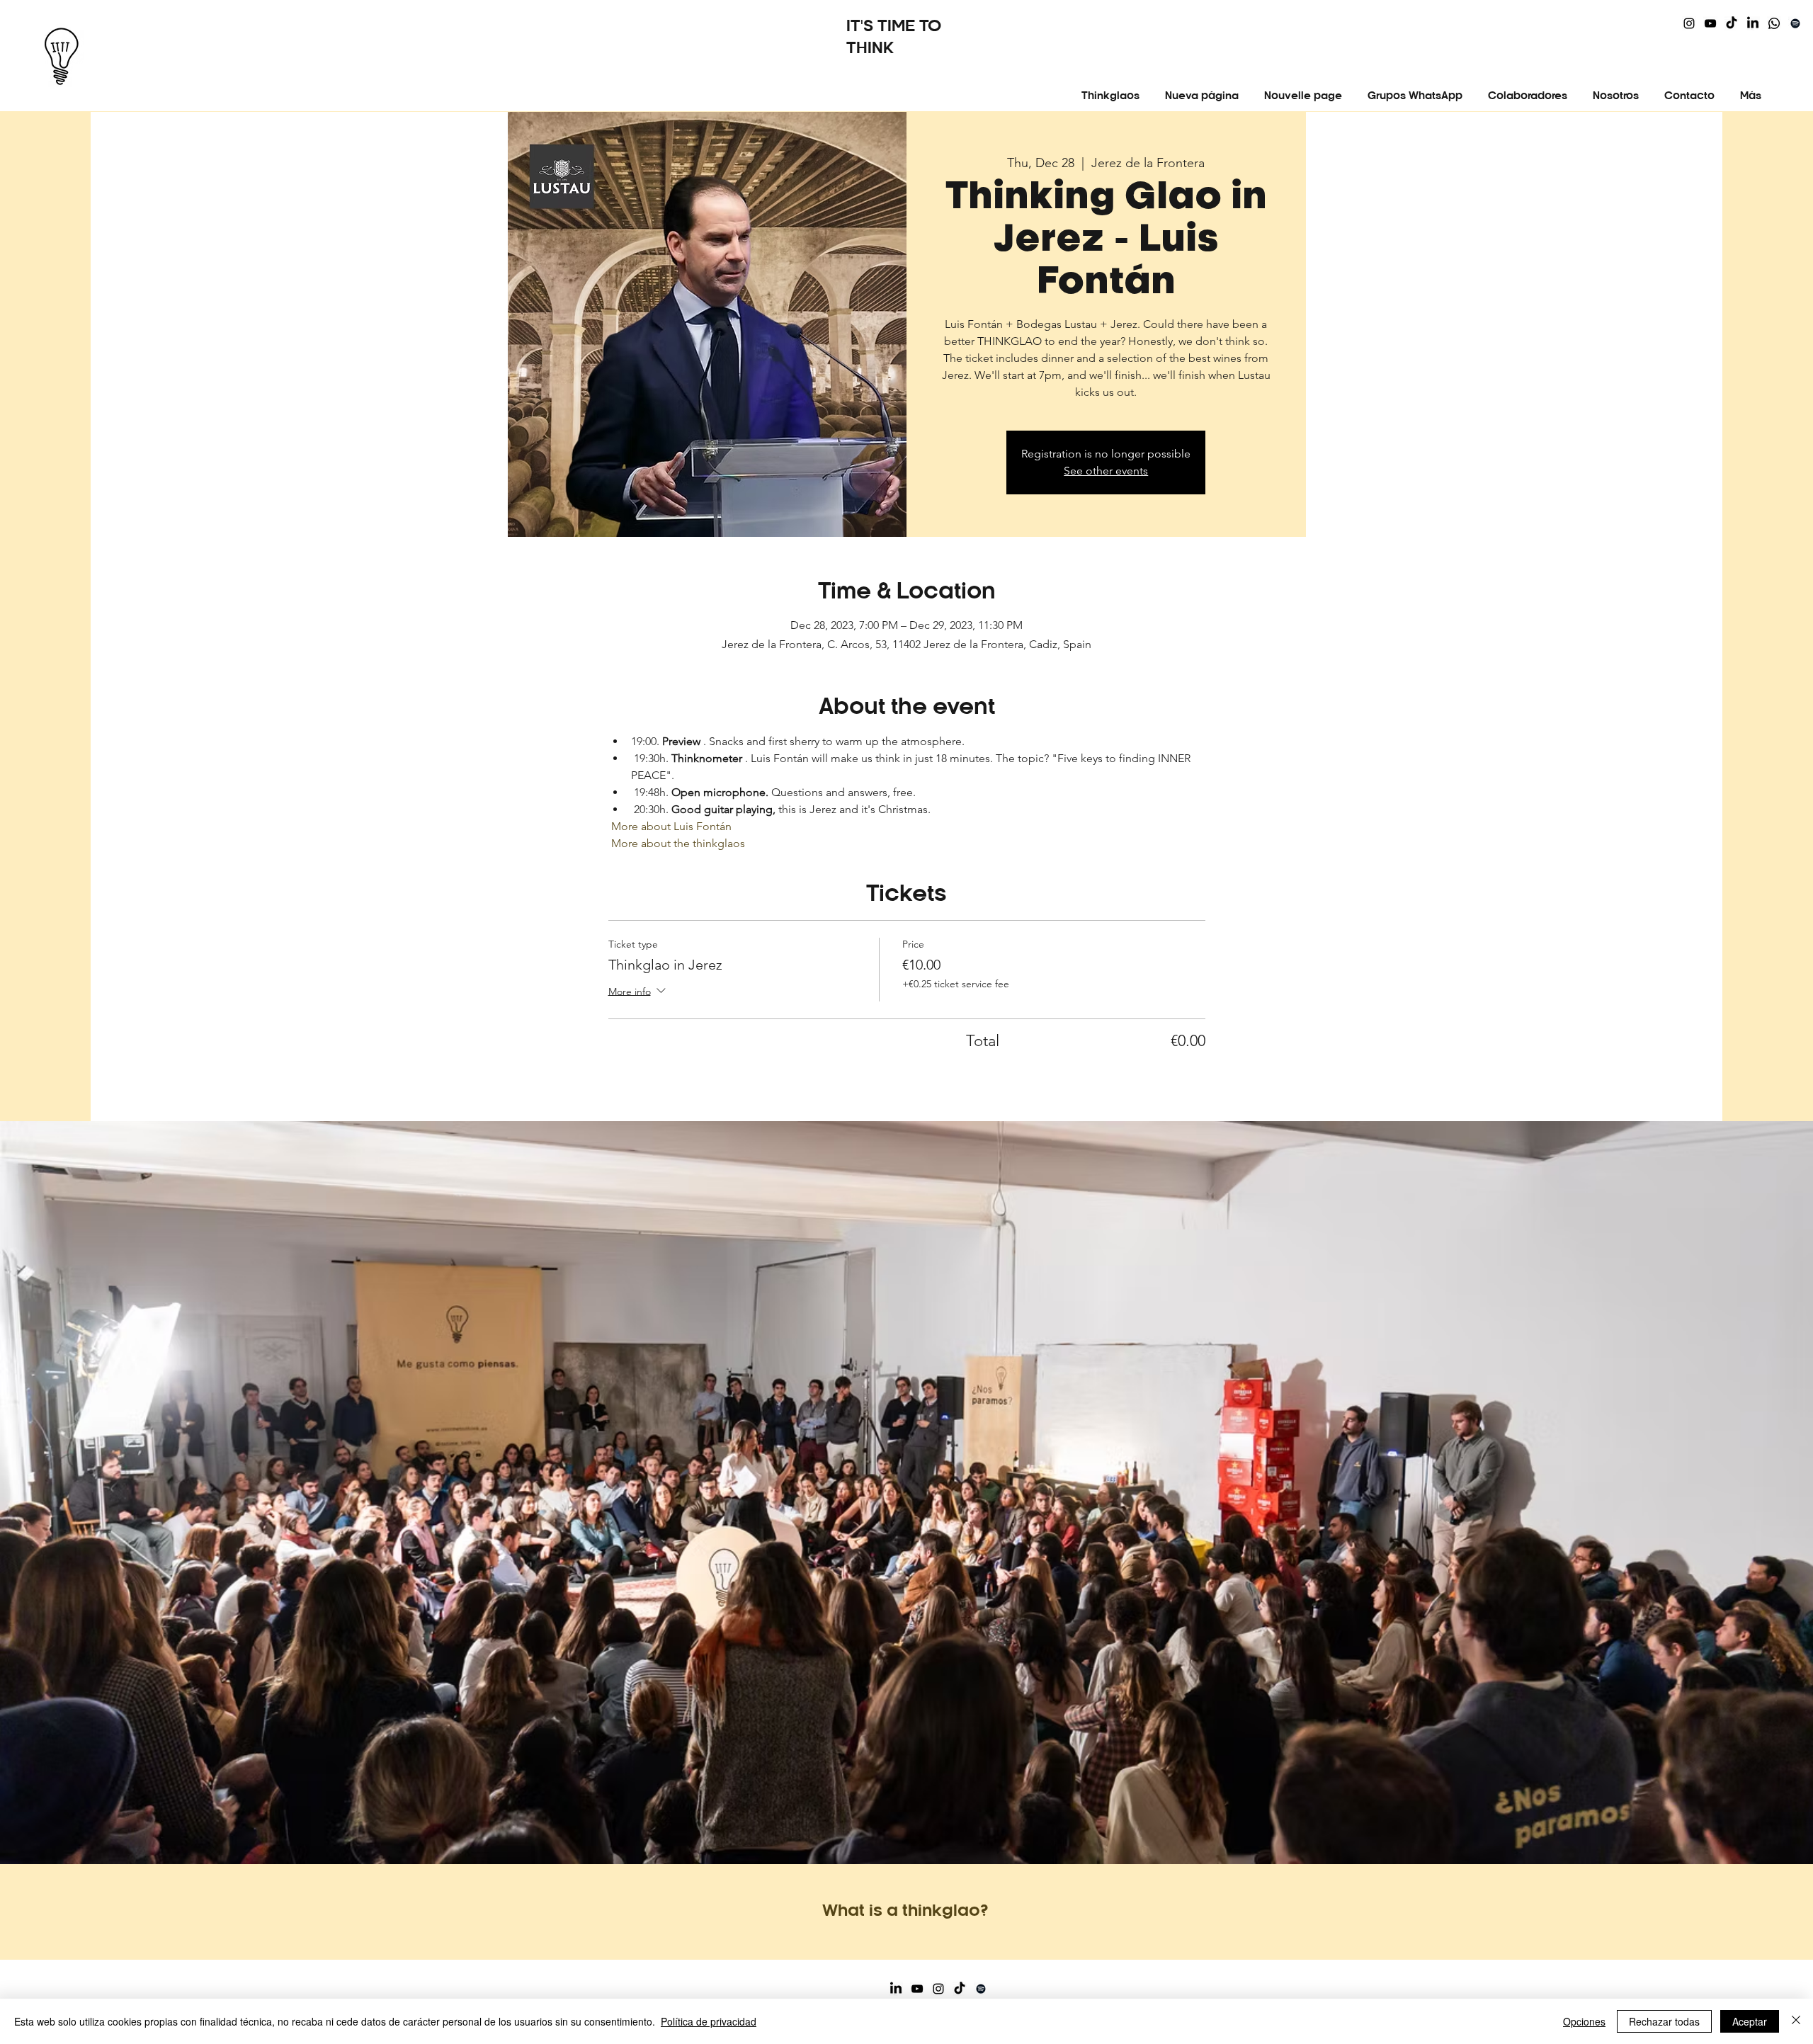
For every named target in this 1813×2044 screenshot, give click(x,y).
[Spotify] (1795, 23)
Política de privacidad (709, 2021)
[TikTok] (1732, 23)
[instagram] (1689, 23)
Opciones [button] (1584, 2021)
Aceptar (1750, 2021)
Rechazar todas (1664, 2021)
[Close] (1796, 2021)
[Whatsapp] (1774, 23)
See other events (1106, 471)
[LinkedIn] (1753, 23)
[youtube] (1710, 23)
